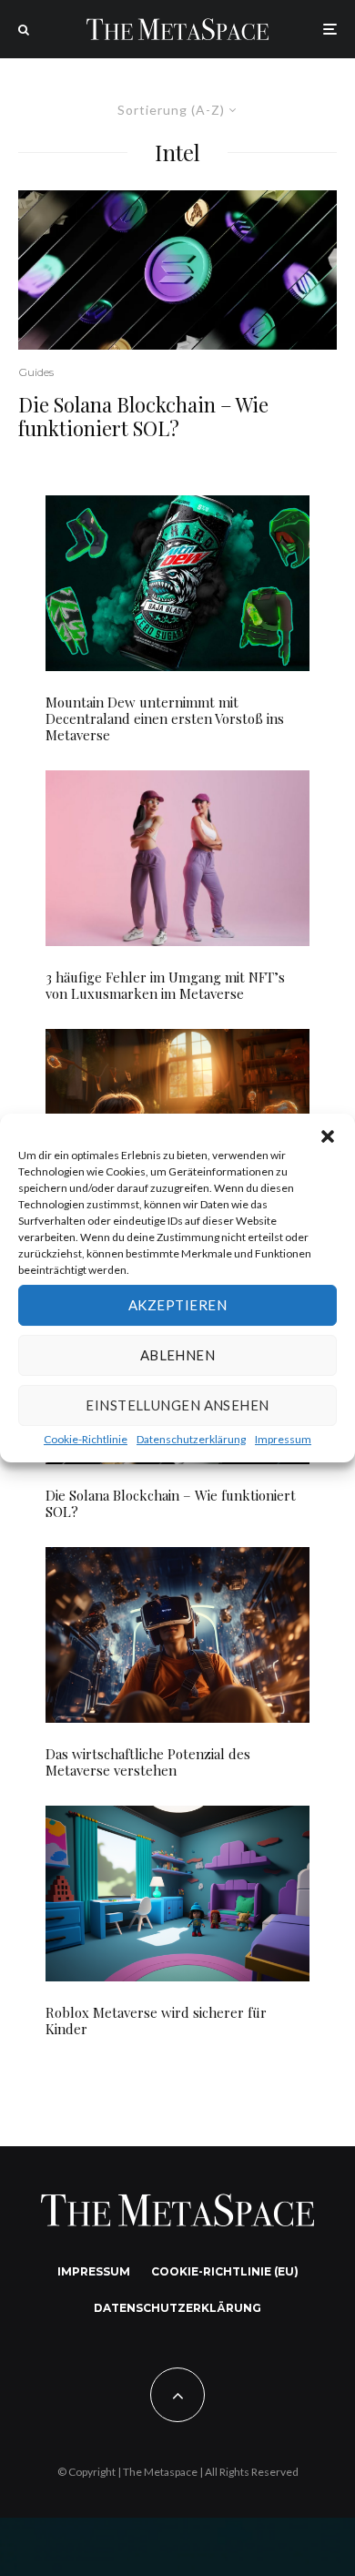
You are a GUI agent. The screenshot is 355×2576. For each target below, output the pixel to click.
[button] (328, 1136)
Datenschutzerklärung (191, 1439)
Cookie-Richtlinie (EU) (225, 2271)
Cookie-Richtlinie (86, 1439)
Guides (36, 372)
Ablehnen (178, 1355)
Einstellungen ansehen (177, 1405)
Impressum (283, 1439)
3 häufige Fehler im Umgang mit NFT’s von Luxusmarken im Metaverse (165, 985)
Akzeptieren (177, 1305)
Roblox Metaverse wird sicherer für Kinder (156, 2021)
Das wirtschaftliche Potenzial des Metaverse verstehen (148, 1762)
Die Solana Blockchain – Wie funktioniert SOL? (143, 417)
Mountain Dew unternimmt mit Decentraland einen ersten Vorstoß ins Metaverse (165, 718)
